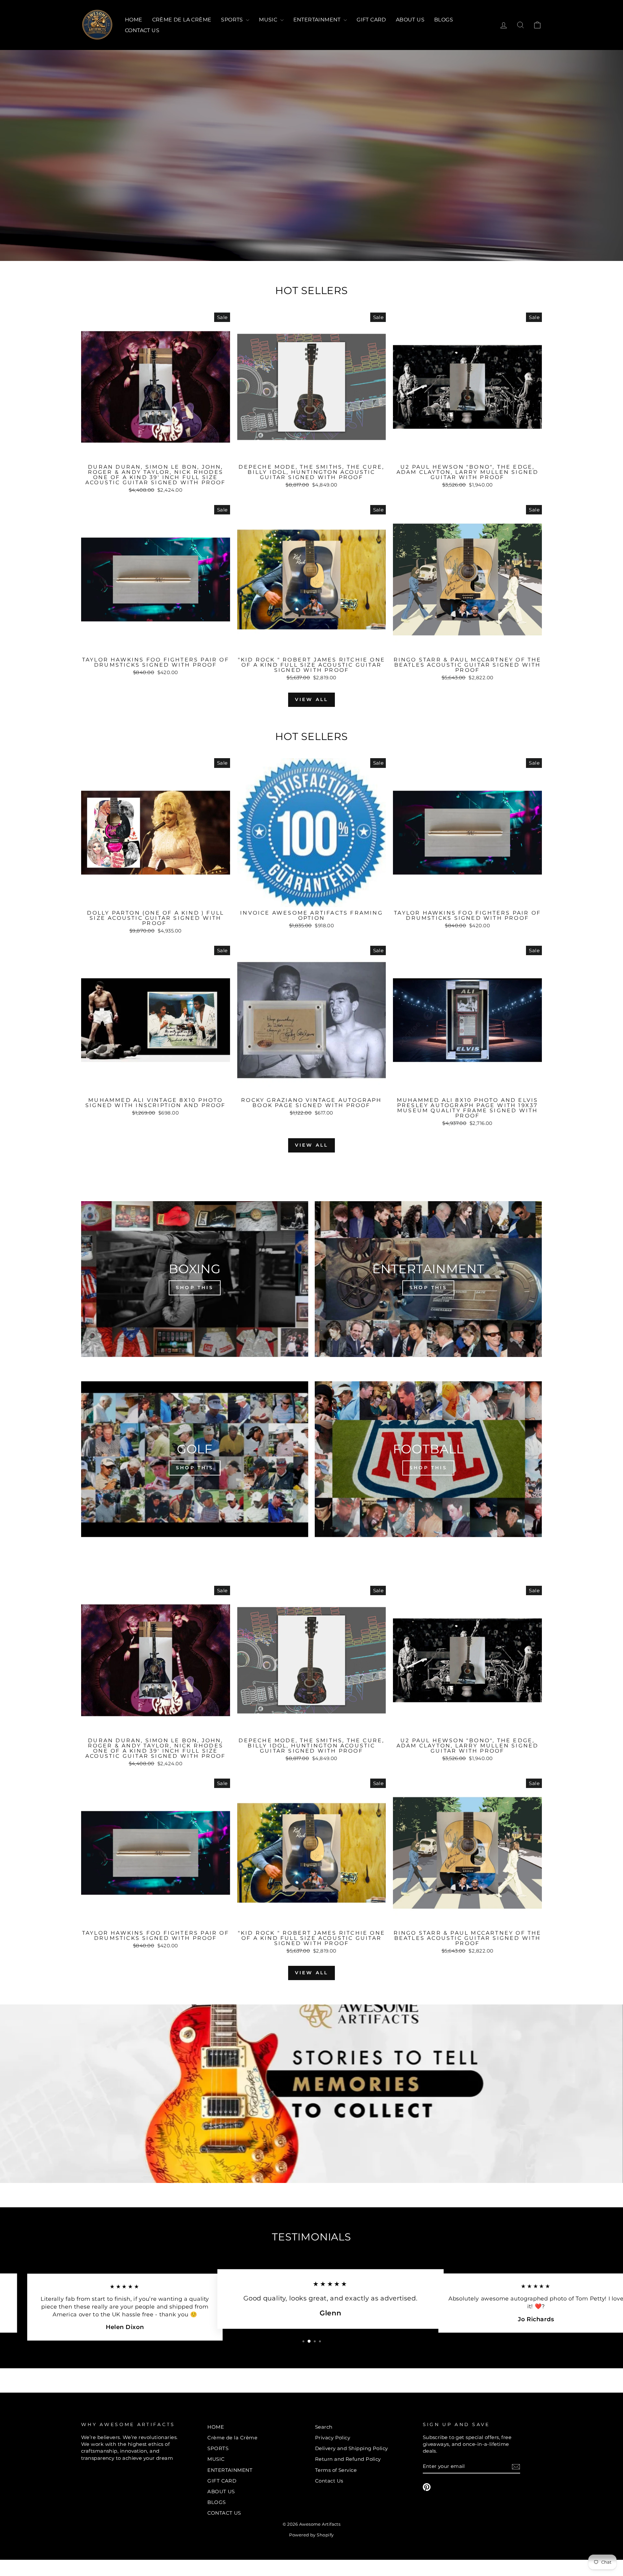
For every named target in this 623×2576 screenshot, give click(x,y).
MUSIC (269, 20)
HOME (134, 20)
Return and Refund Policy (348, 2459)
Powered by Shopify (311, 2535)
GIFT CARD (371, 20)
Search (324, 2427)
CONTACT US (142, 30)
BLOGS (444, 20)
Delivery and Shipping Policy (352, 2448)
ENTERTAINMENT (318, 20)
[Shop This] (195, 1279)
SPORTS (233, 20)
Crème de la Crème (182, 20)
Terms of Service (336, 2470)
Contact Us (329, 2481)
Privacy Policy (333, 2438)
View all (312, 699)
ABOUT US (410, 20)
